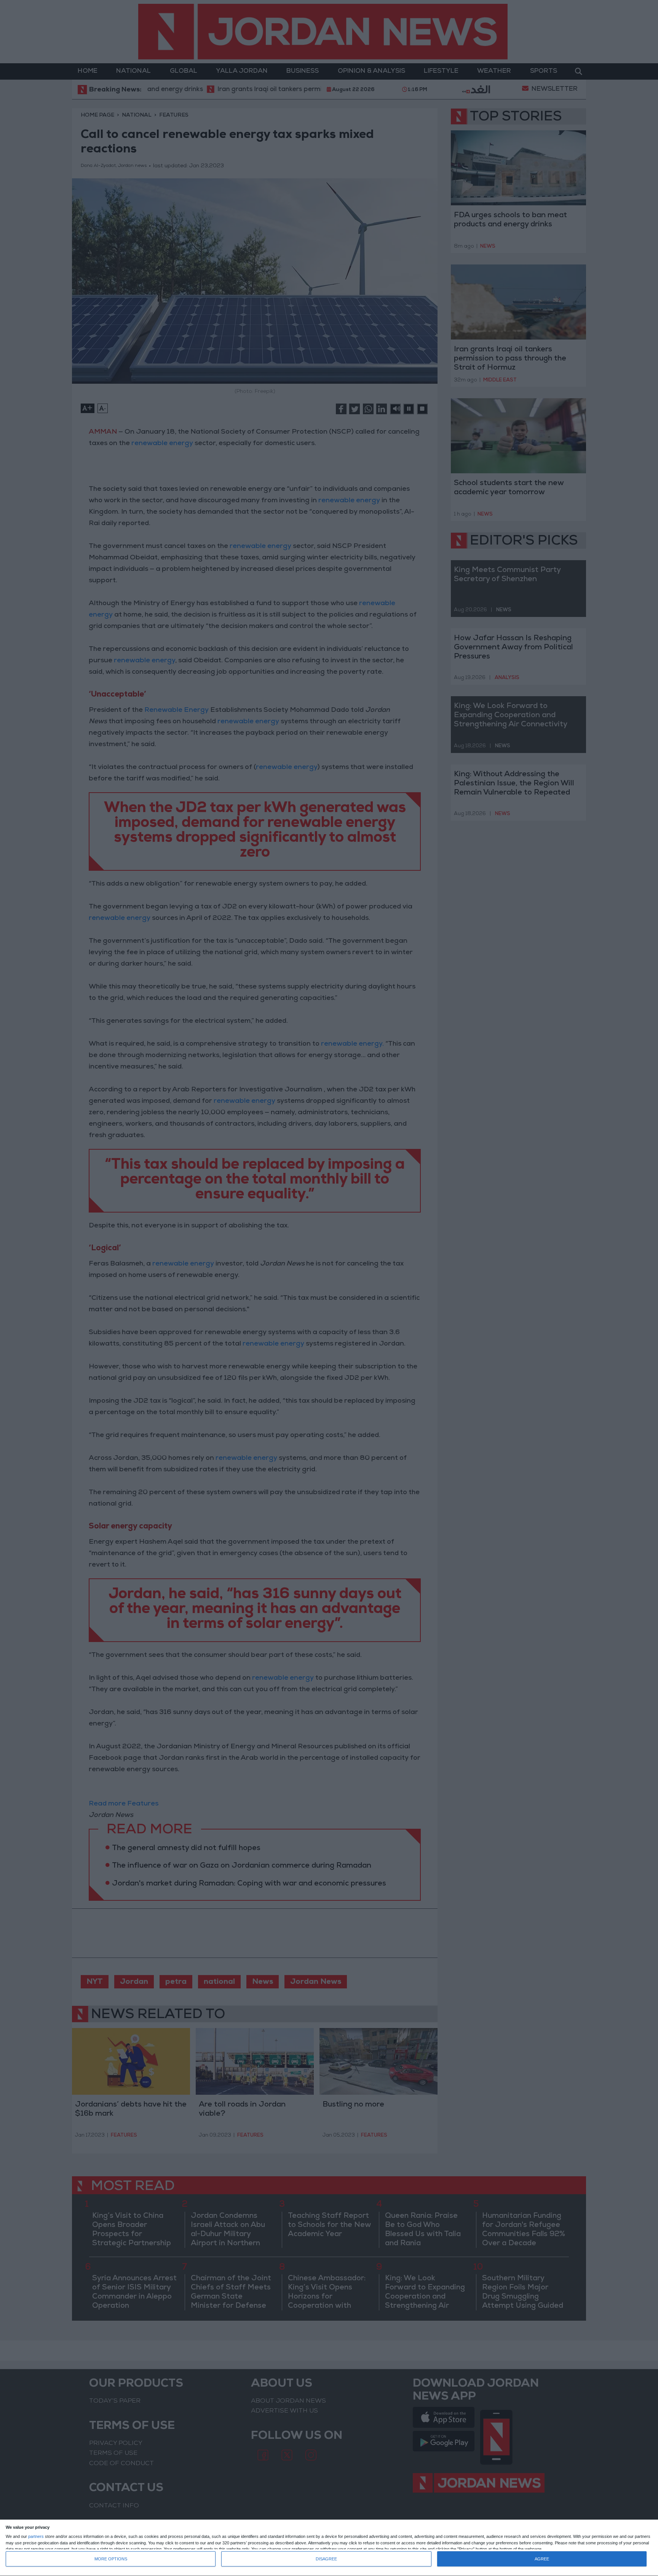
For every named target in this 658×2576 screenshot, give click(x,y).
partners (36, 2537)
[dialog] (329, 2548)
